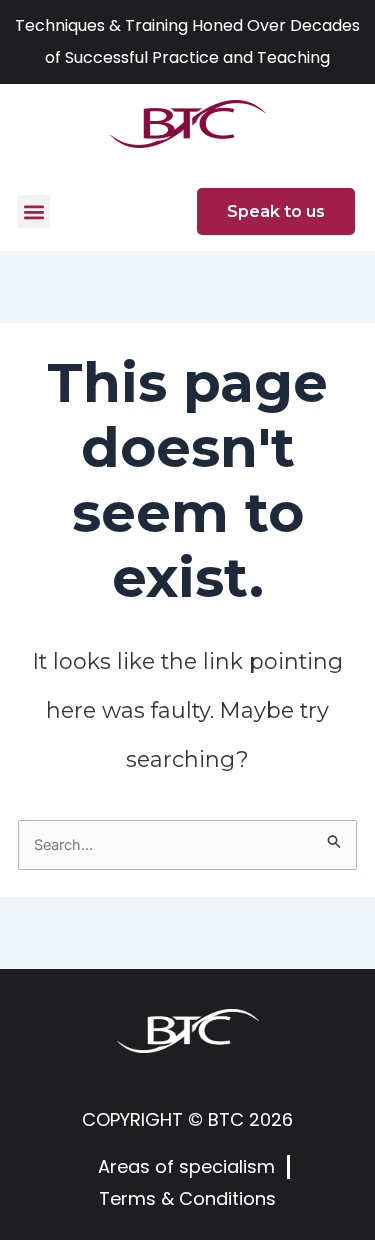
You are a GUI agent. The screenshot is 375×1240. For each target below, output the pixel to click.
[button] (33, 211)
